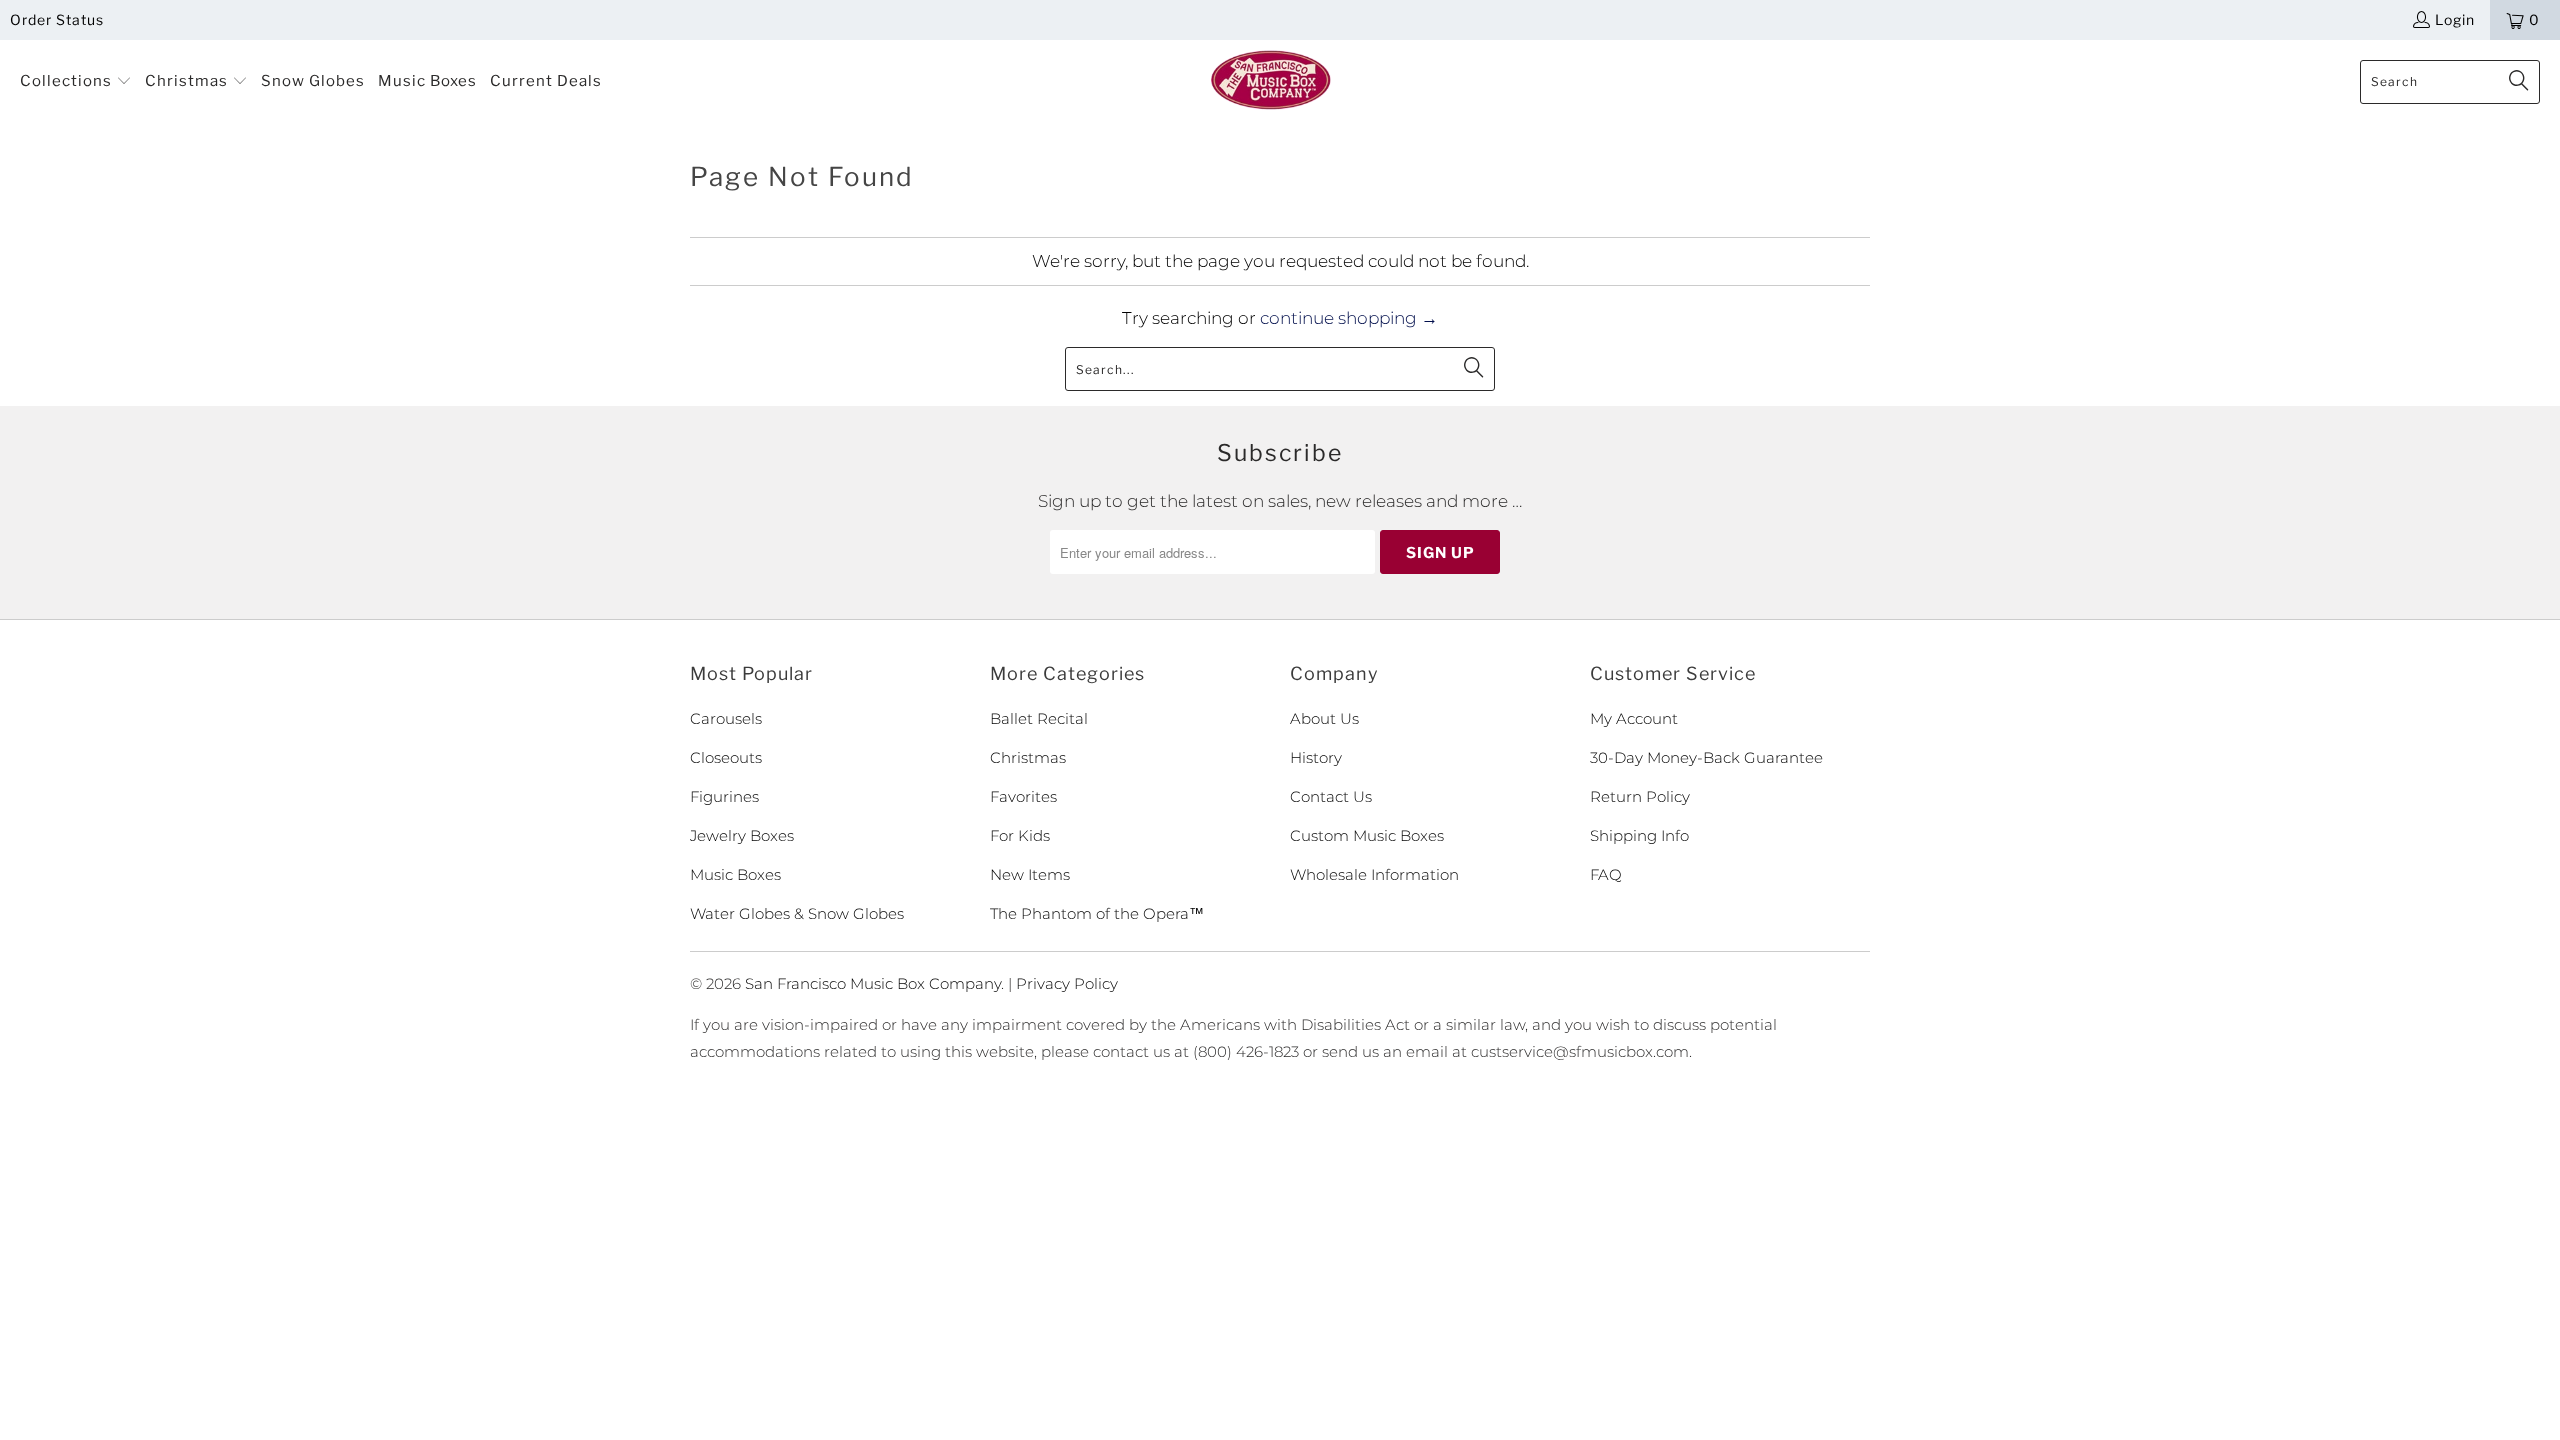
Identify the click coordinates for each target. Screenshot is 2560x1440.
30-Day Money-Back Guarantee (1706, 757)
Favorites (1023, 796)
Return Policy (1640, 796)
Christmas (1028, 757)
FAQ (1606, 874)
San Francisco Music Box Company (873, 983)
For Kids (1020, 835)
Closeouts (726, 757)
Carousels (726, 718)
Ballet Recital (1039, 718)
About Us (1324, 718)
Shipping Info (1639, 835)
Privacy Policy (1067, 983)
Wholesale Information (1374, 874)
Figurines (724, 796)
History (1316, 757)
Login (2455, 19)
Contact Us (1331, 796)
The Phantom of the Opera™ (1097, 913)
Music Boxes (735, 874)
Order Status (57, 19)
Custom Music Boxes (1367, 835)
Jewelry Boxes (742, 835)
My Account (1634, 718)
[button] (76, 82)
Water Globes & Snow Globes (797, 913)
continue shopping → (1349, 318)
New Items (1030, 874)
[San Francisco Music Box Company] (1271, 81)
